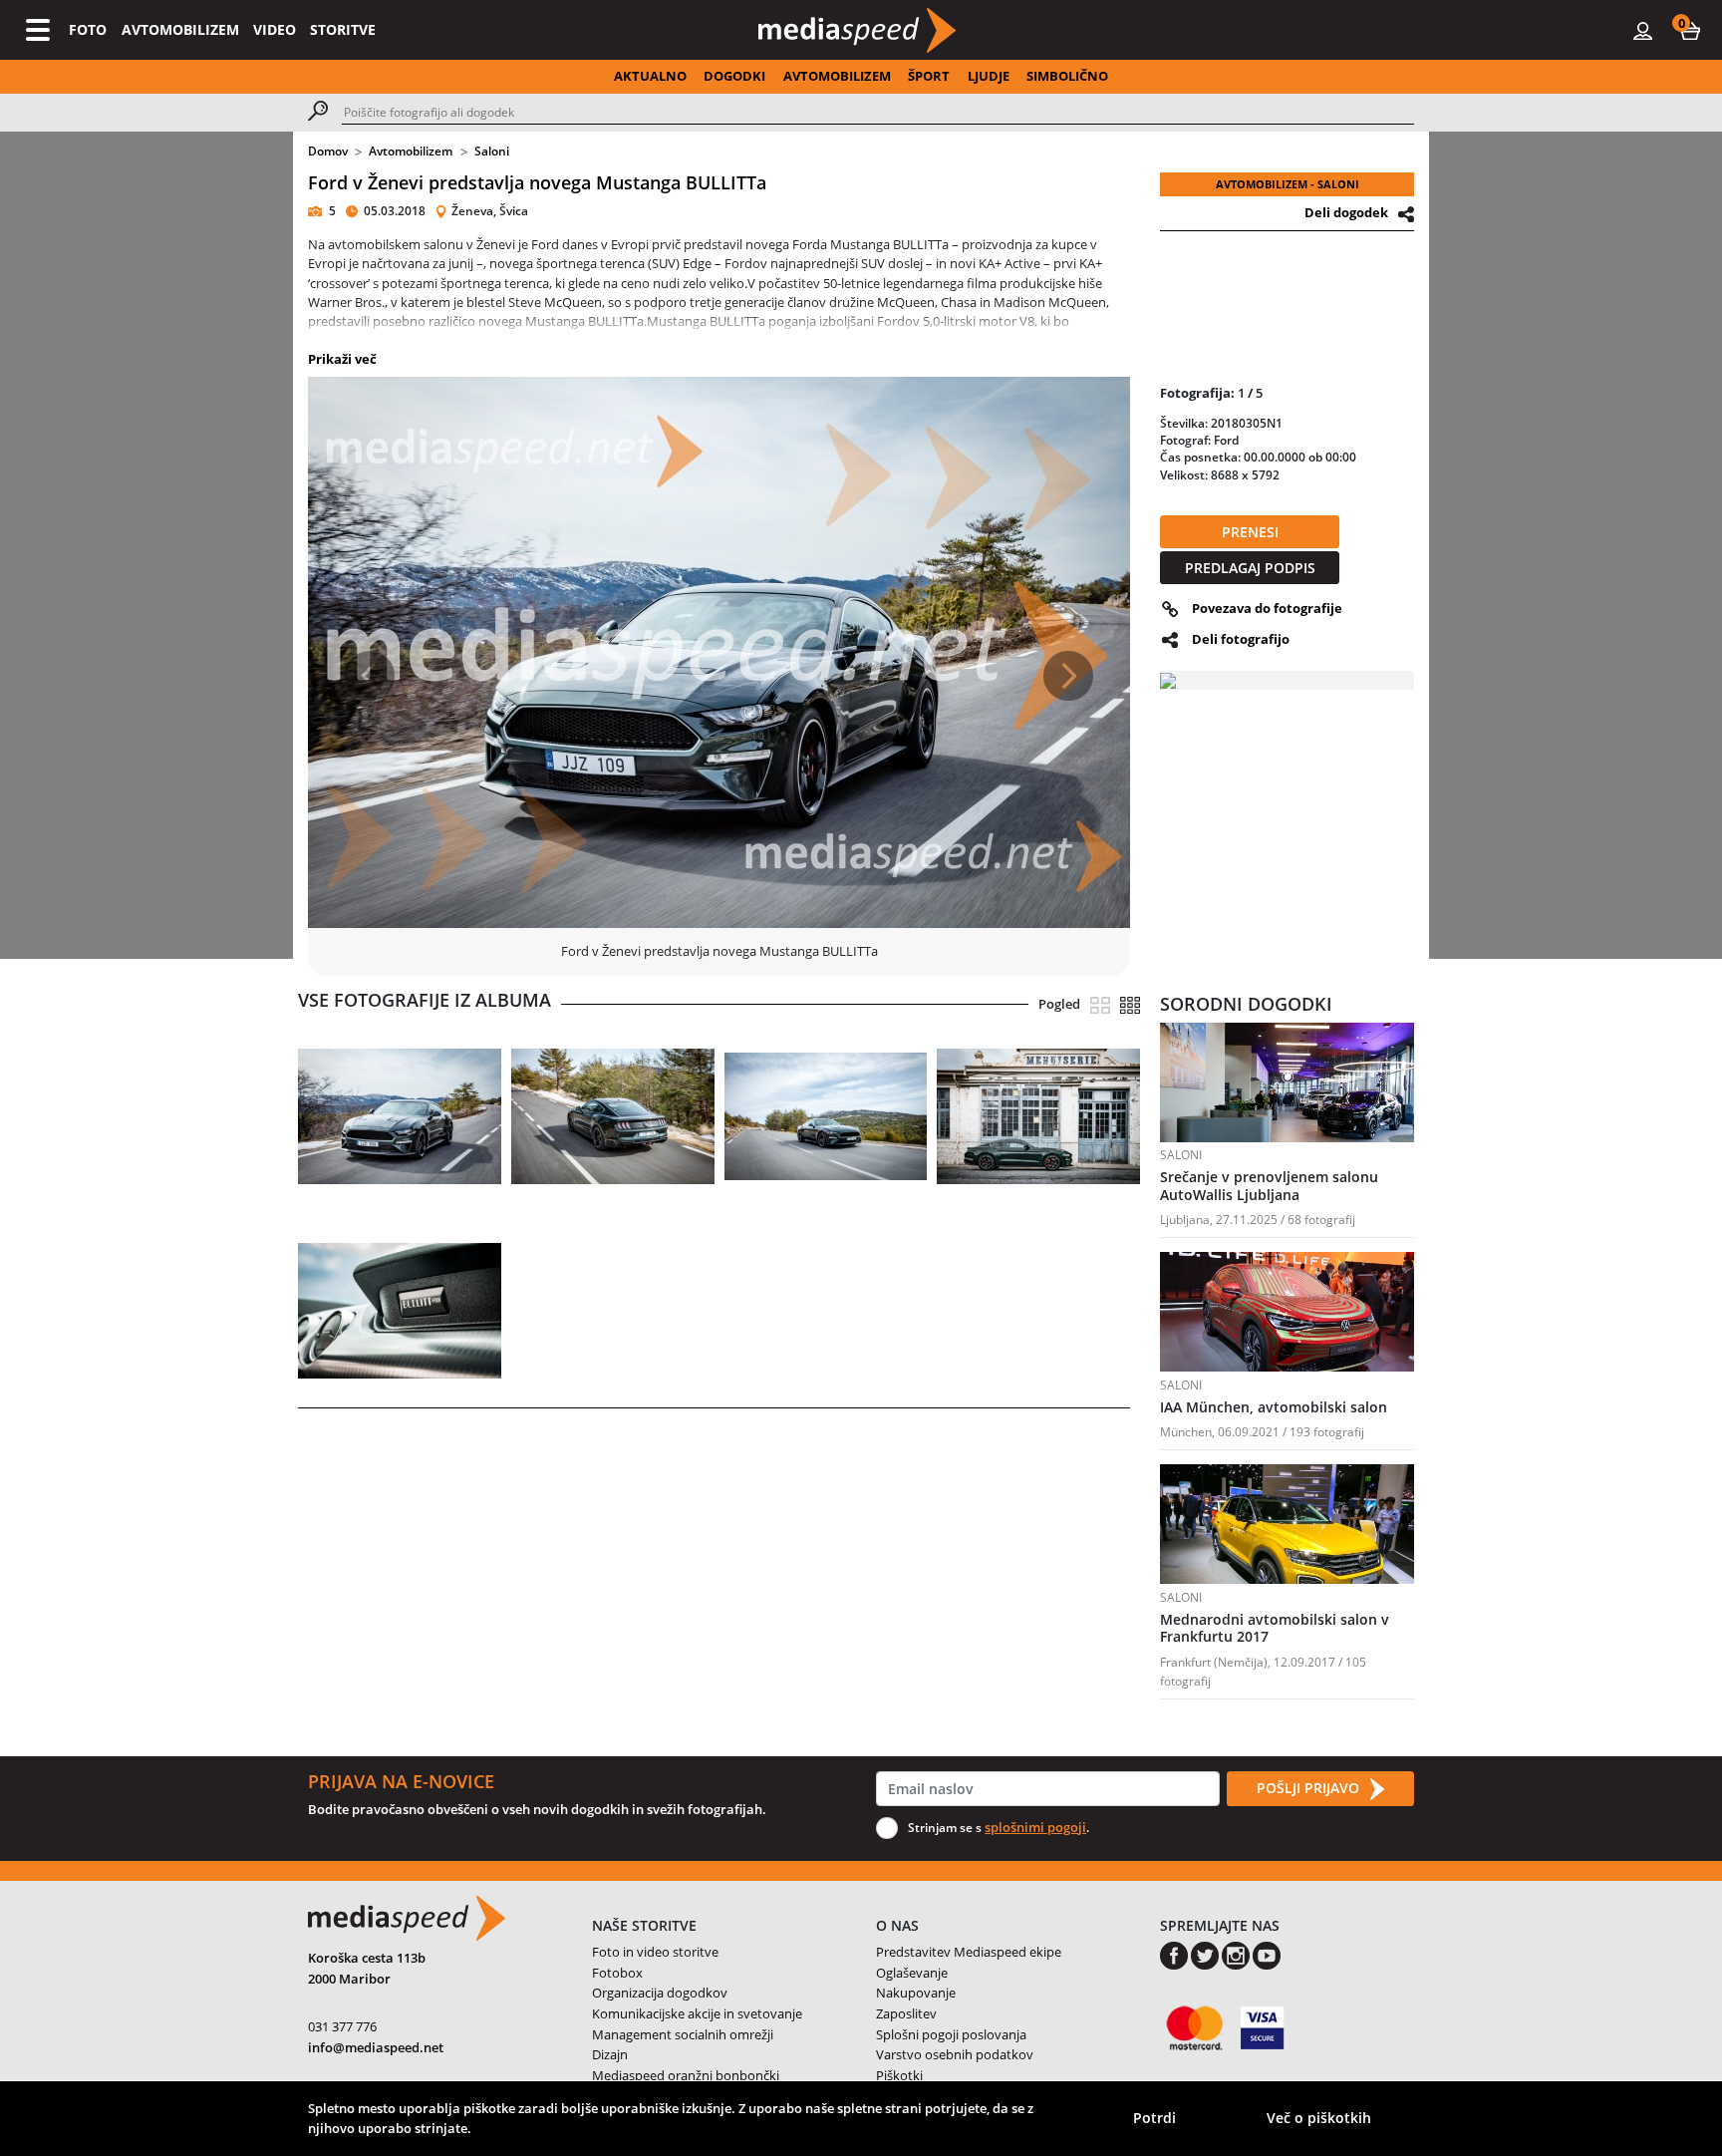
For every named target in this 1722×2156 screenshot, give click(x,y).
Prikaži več (342, 359)
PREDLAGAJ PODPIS (1250, 568)
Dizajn (610, 2054)
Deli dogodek (1346, 212)
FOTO (88, 29)
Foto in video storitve (655, 1952)
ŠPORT (929, 76)
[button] (1690, 30)
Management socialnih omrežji (683, 2034)
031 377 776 (342, 2026)
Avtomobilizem (411, 151)
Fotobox (617, 1973)
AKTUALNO (650, 76)
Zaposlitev (906, 2013)
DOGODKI (734, 76)
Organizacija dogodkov (660, 1993)
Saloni (492, 151)
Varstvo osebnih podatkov (955, 2054)
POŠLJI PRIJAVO (1310, 1788)
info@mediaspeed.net (376, 2047)
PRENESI (1250, 532)
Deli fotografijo (1241, 639)
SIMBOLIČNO (1067, 76)
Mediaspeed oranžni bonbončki (686, 2075)
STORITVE (343, 29)
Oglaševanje (912, 1973)
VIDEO (275, 29)
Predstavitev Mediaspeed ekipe (969, 1952)
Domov (328, 151)
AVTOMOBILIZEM (180, 29)
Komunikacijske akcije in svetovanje (697, 2013)
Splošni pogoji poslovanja (951, 2034)
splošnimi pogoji (1035, 1827)
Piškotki (899, 2075)
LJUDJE (989, 76)
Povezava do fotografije (1267, 608)
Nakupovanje (916, 1993)
